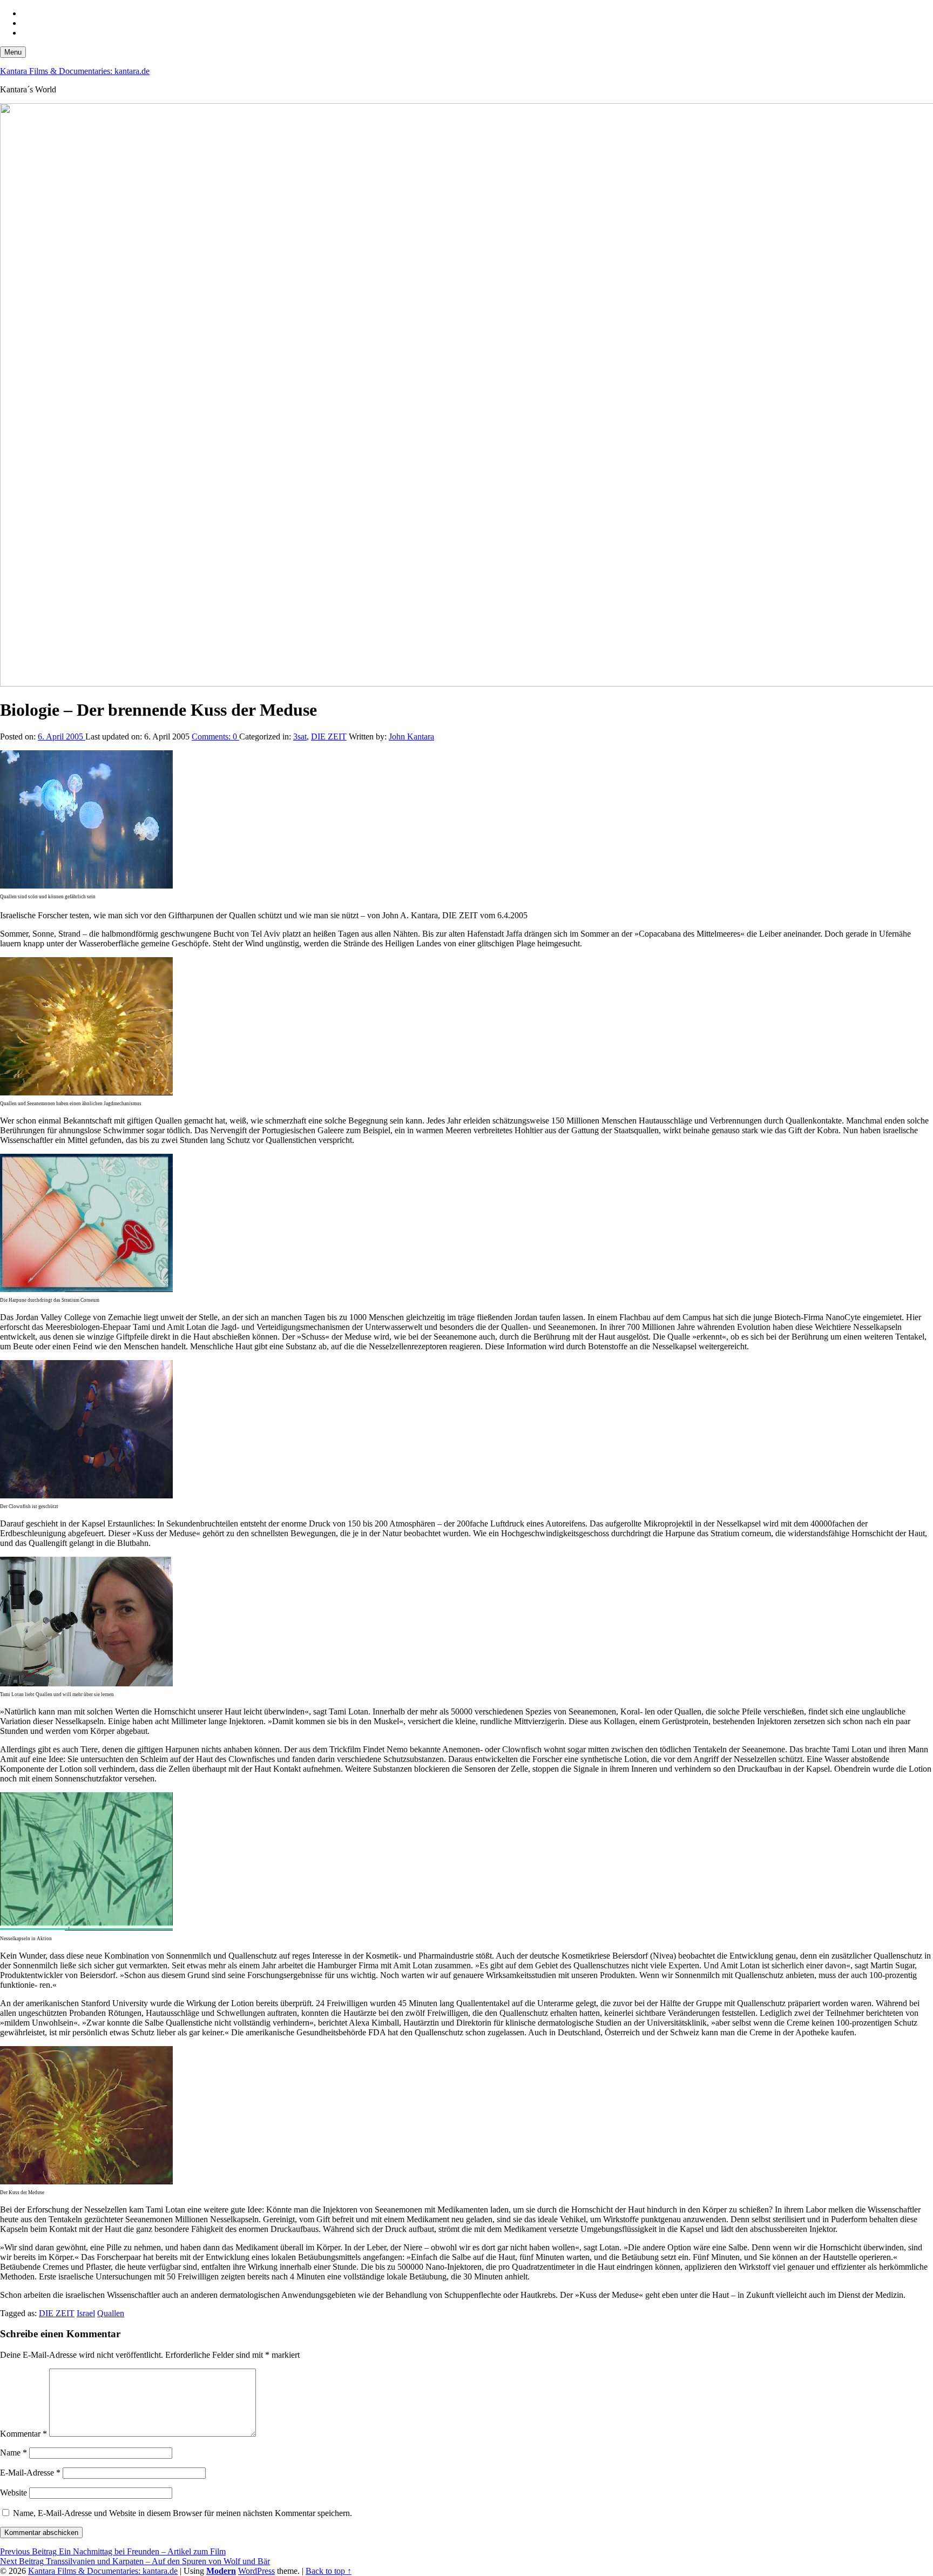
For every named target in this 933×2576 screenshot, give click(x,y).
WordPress (256, 2571)
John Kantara (411, 737)
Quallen (111, 2313)
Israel (86, 2313)
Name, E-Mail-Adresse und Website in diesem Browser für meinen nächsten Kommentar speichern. (182, 2513)
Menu (13, 52)
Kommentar (23, 2434)
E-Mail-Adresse (30, 2473)
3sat (300, 737)
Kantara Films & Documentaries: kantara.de (75, 71)
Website (13, 2493)
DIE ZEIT (329, 737)
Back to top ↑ (329, 2571)
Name (13, 2453)
